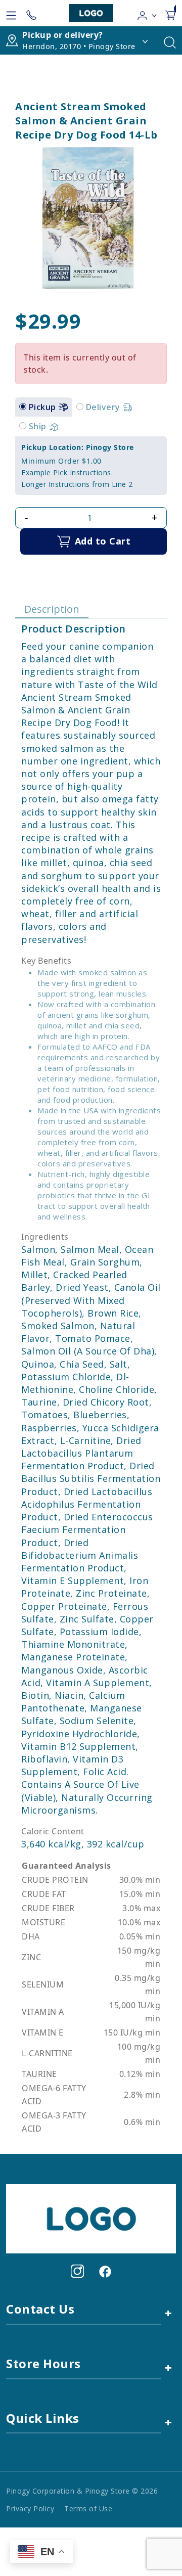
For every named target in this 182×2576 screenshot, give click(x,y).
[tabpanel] (91, 466)
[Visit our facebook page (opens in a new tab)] (105, 2271)
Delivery (104, 407)
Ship (39, 426)
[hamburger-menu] (11, 13)
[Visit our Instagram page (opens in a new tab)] (77, 2271)
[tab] (23, 406)
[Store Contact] (31, 13)
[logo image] (91, 13)
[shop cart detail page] (170, 13)
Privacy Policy (30, 2509)
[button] (147, 13)
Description (52, 609)
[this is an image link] (91, 2218)
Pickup (44, 407)
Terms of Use (88, 2509)
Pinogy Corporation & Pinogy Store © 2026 (82, 2491)
